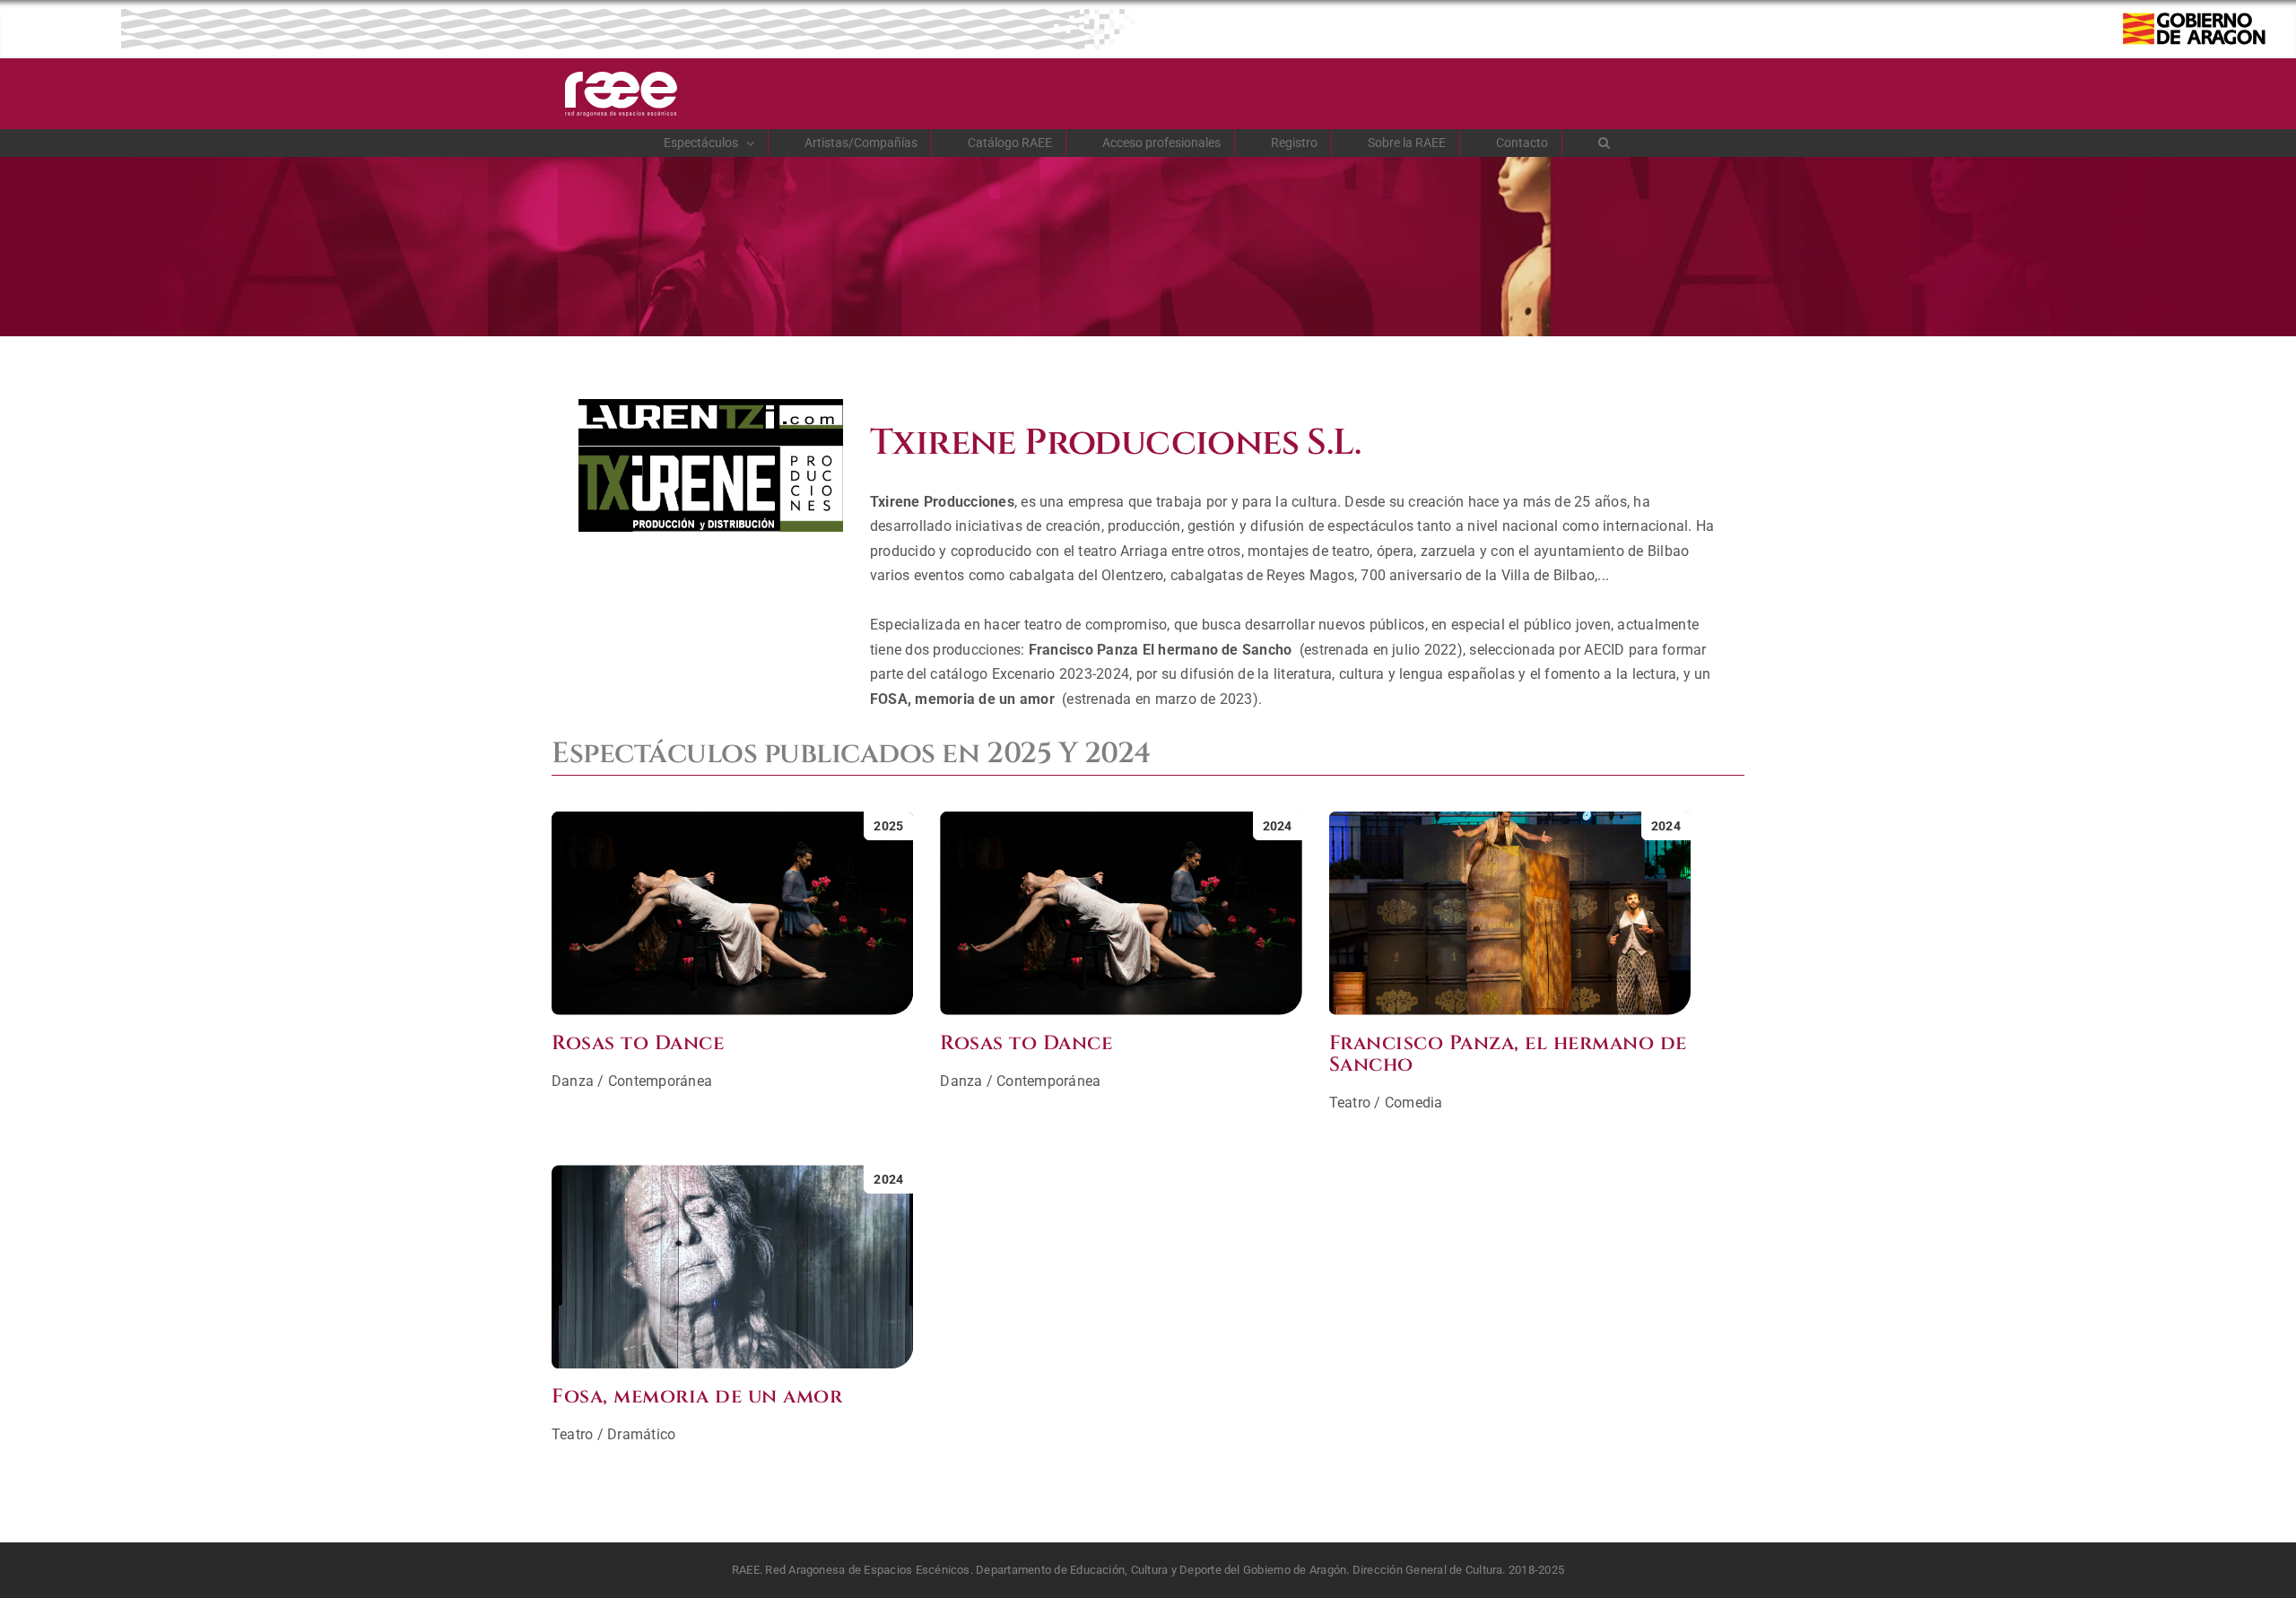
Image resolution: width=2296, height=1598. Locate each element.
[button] (1605, 143)
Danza (573, 1081)
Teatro (1350, 1103)
